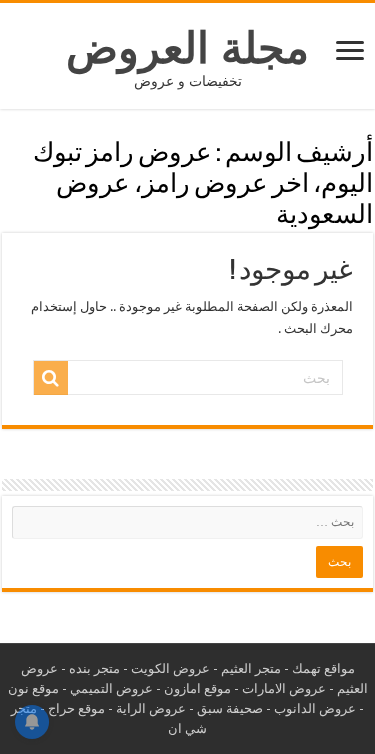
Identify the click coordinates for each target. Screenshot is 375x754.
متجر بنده (94, 668)
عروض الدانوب (315, 708)
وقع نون (30, 688)
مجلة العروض (187, 48)
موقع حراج (76, 708)
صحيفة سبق (230, 708)
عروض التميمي (111, 688)
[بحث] (51, 378)
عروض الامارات (284, 688)
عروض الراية (151, 708)
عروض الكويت (170, 668)
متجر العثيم (251, 668)
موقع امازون (197, 688)
